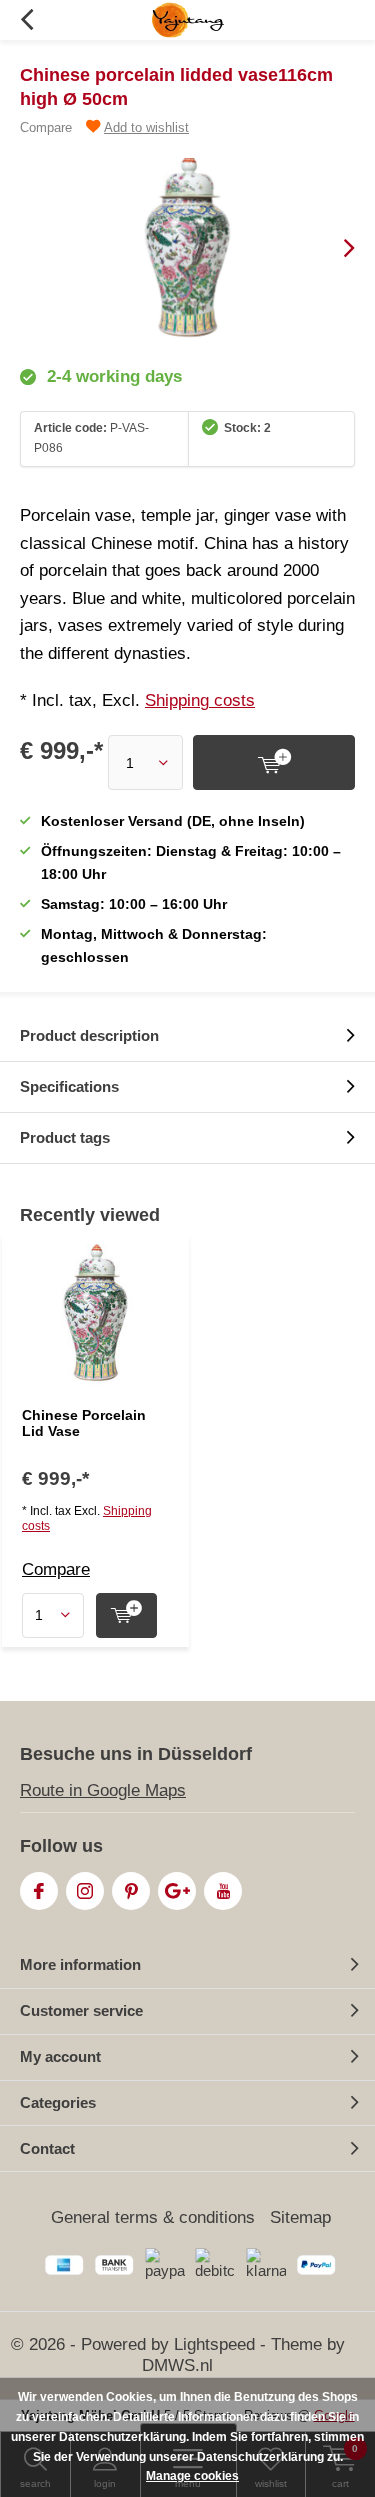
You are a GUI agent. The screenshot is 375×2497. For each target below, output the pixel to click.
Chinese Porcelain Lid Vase (84, 1423)
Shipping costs (200, 700)
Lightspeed (214, 2344)
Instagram (85, 1891)
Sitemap (300, 2217)
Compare (46, 127)
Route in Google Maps (103, 1790)
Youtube (223, 1891)
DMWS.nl (177, 2365)
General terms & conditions (153, 2217)
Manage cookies (192, 2476)
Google (177, 1891)
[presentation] (335, 248)
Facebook (39, 1891)
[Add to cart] (274, 762)
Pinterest (131, 1891)
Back (26, 20)
